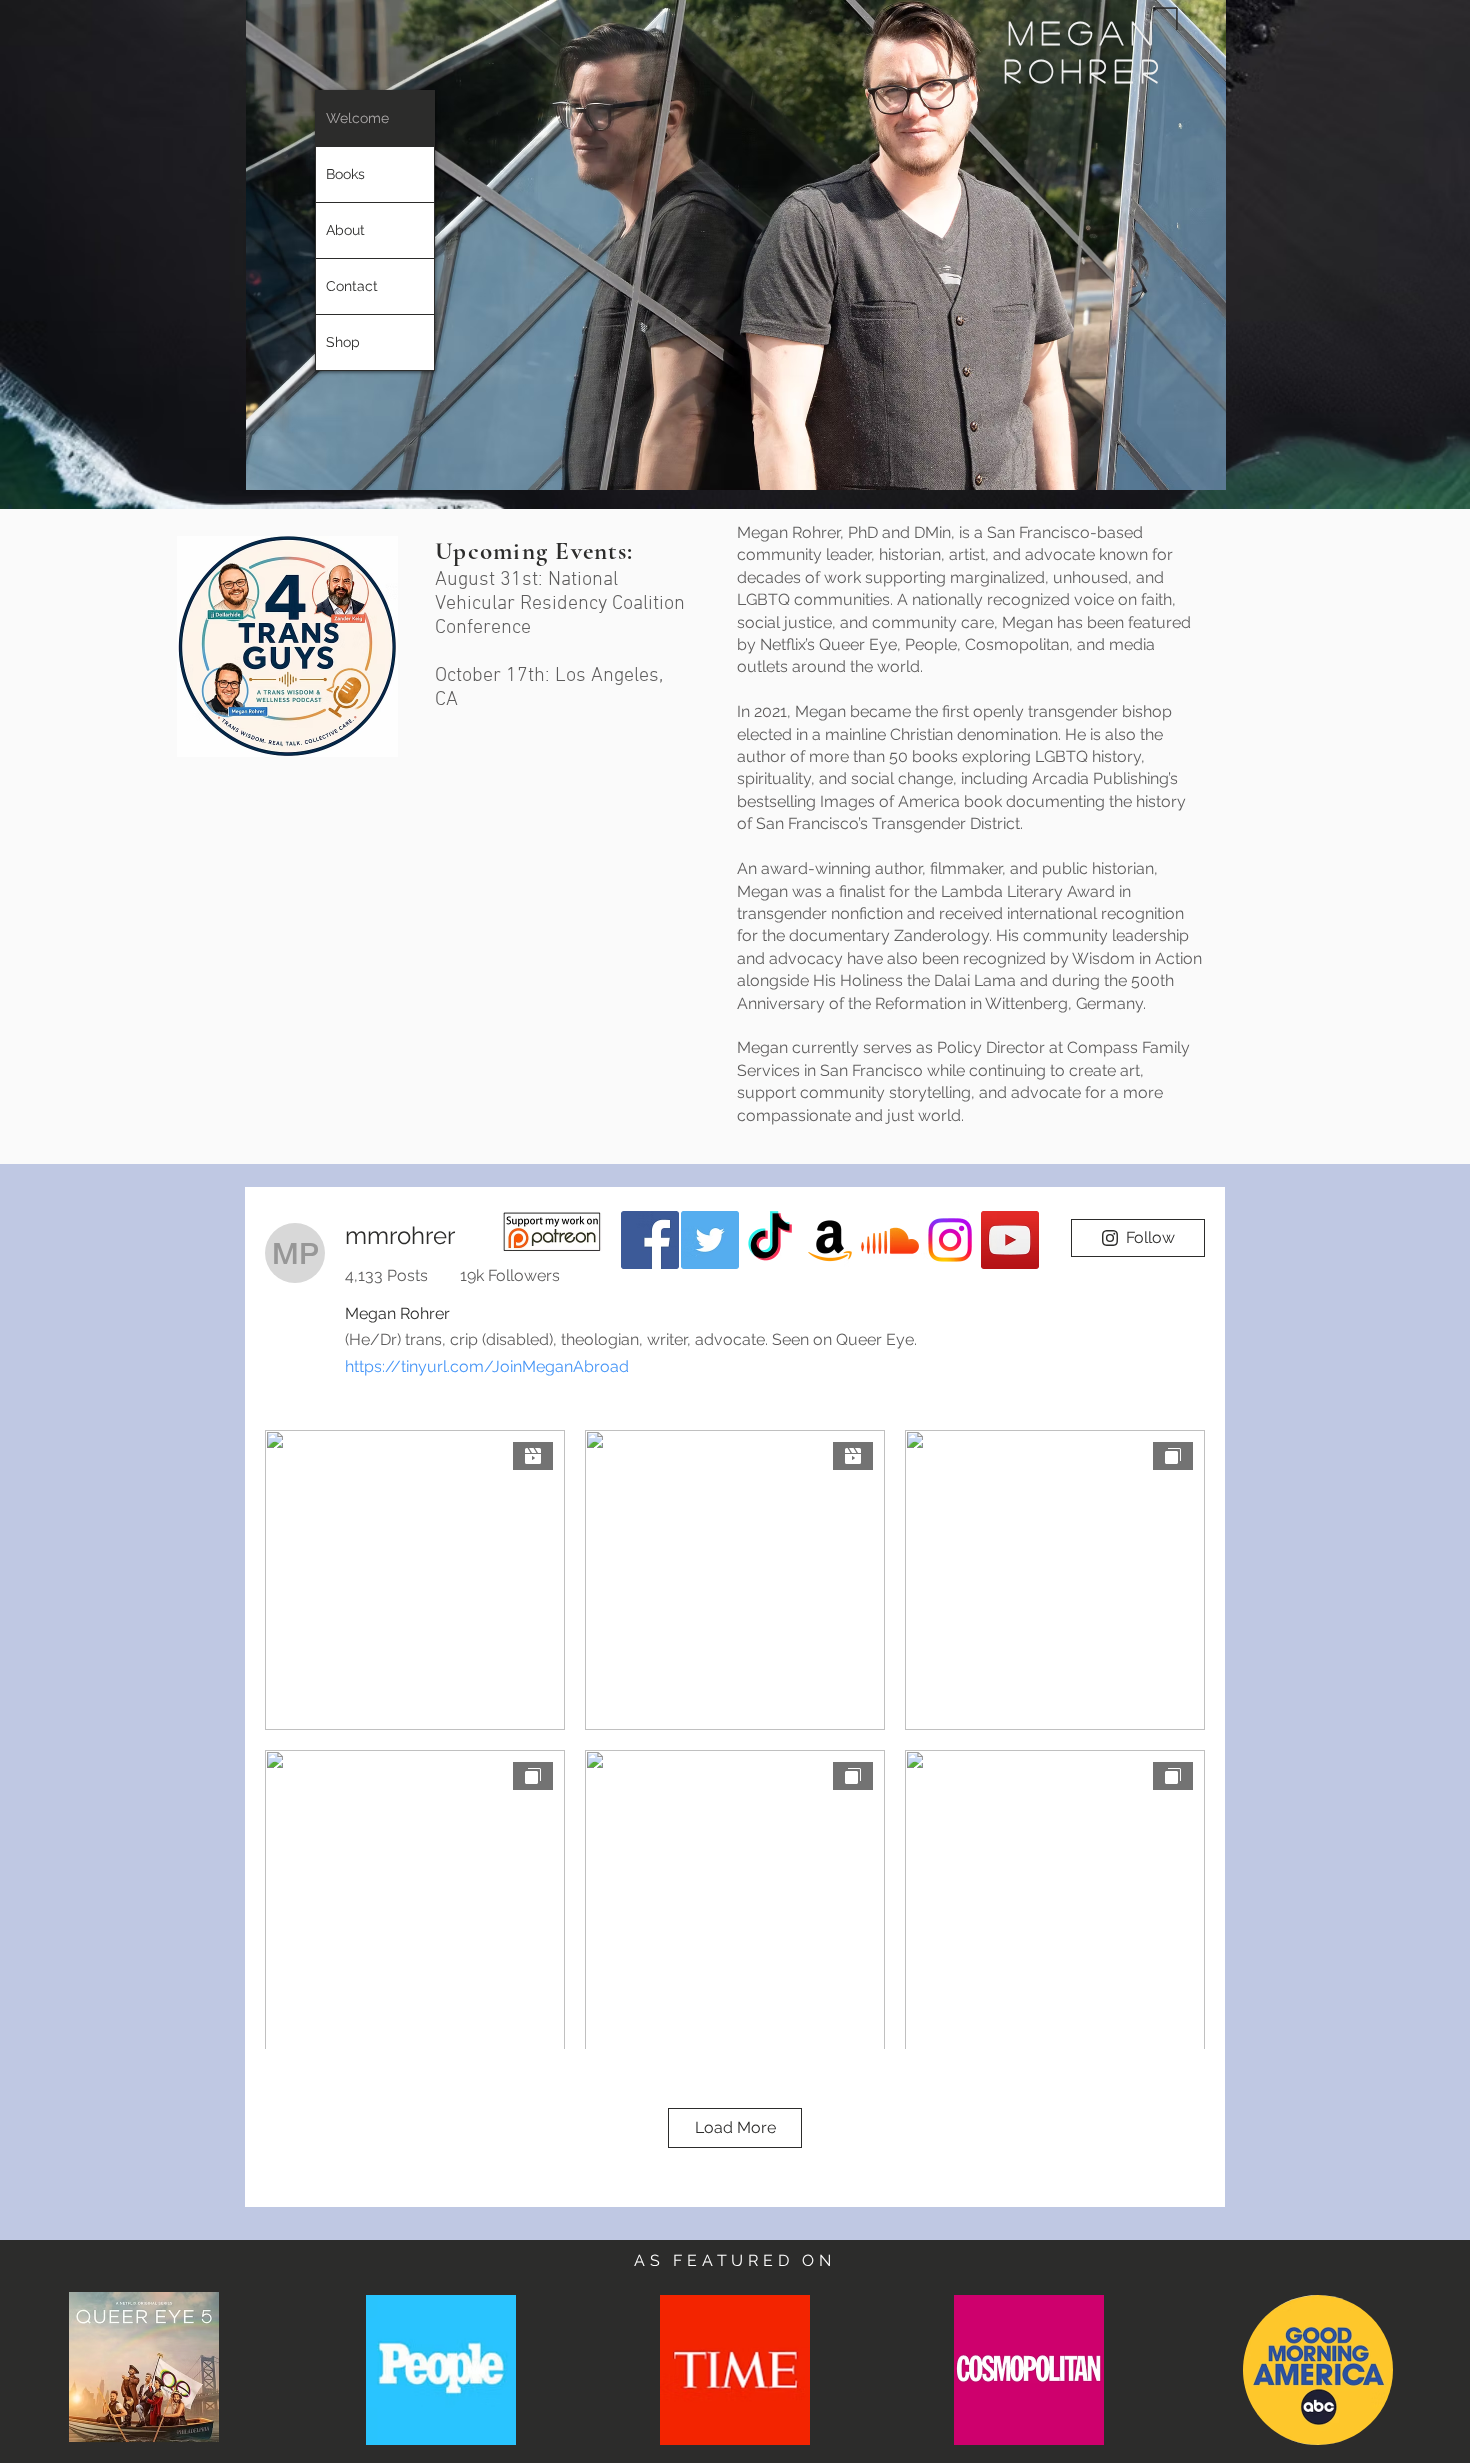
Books (345, 174)
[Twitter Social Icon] (710, 1240)
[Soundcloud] (890, 1240)
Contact (352, 286)
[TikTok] (770, 1240)
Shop (343, 342)
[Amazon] (830, 1240)
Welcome (357, 118)
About (345, 230)
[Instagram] (950, 1240)
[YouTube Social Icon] (1010, 1240)
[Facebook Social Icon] (650, 1240)
